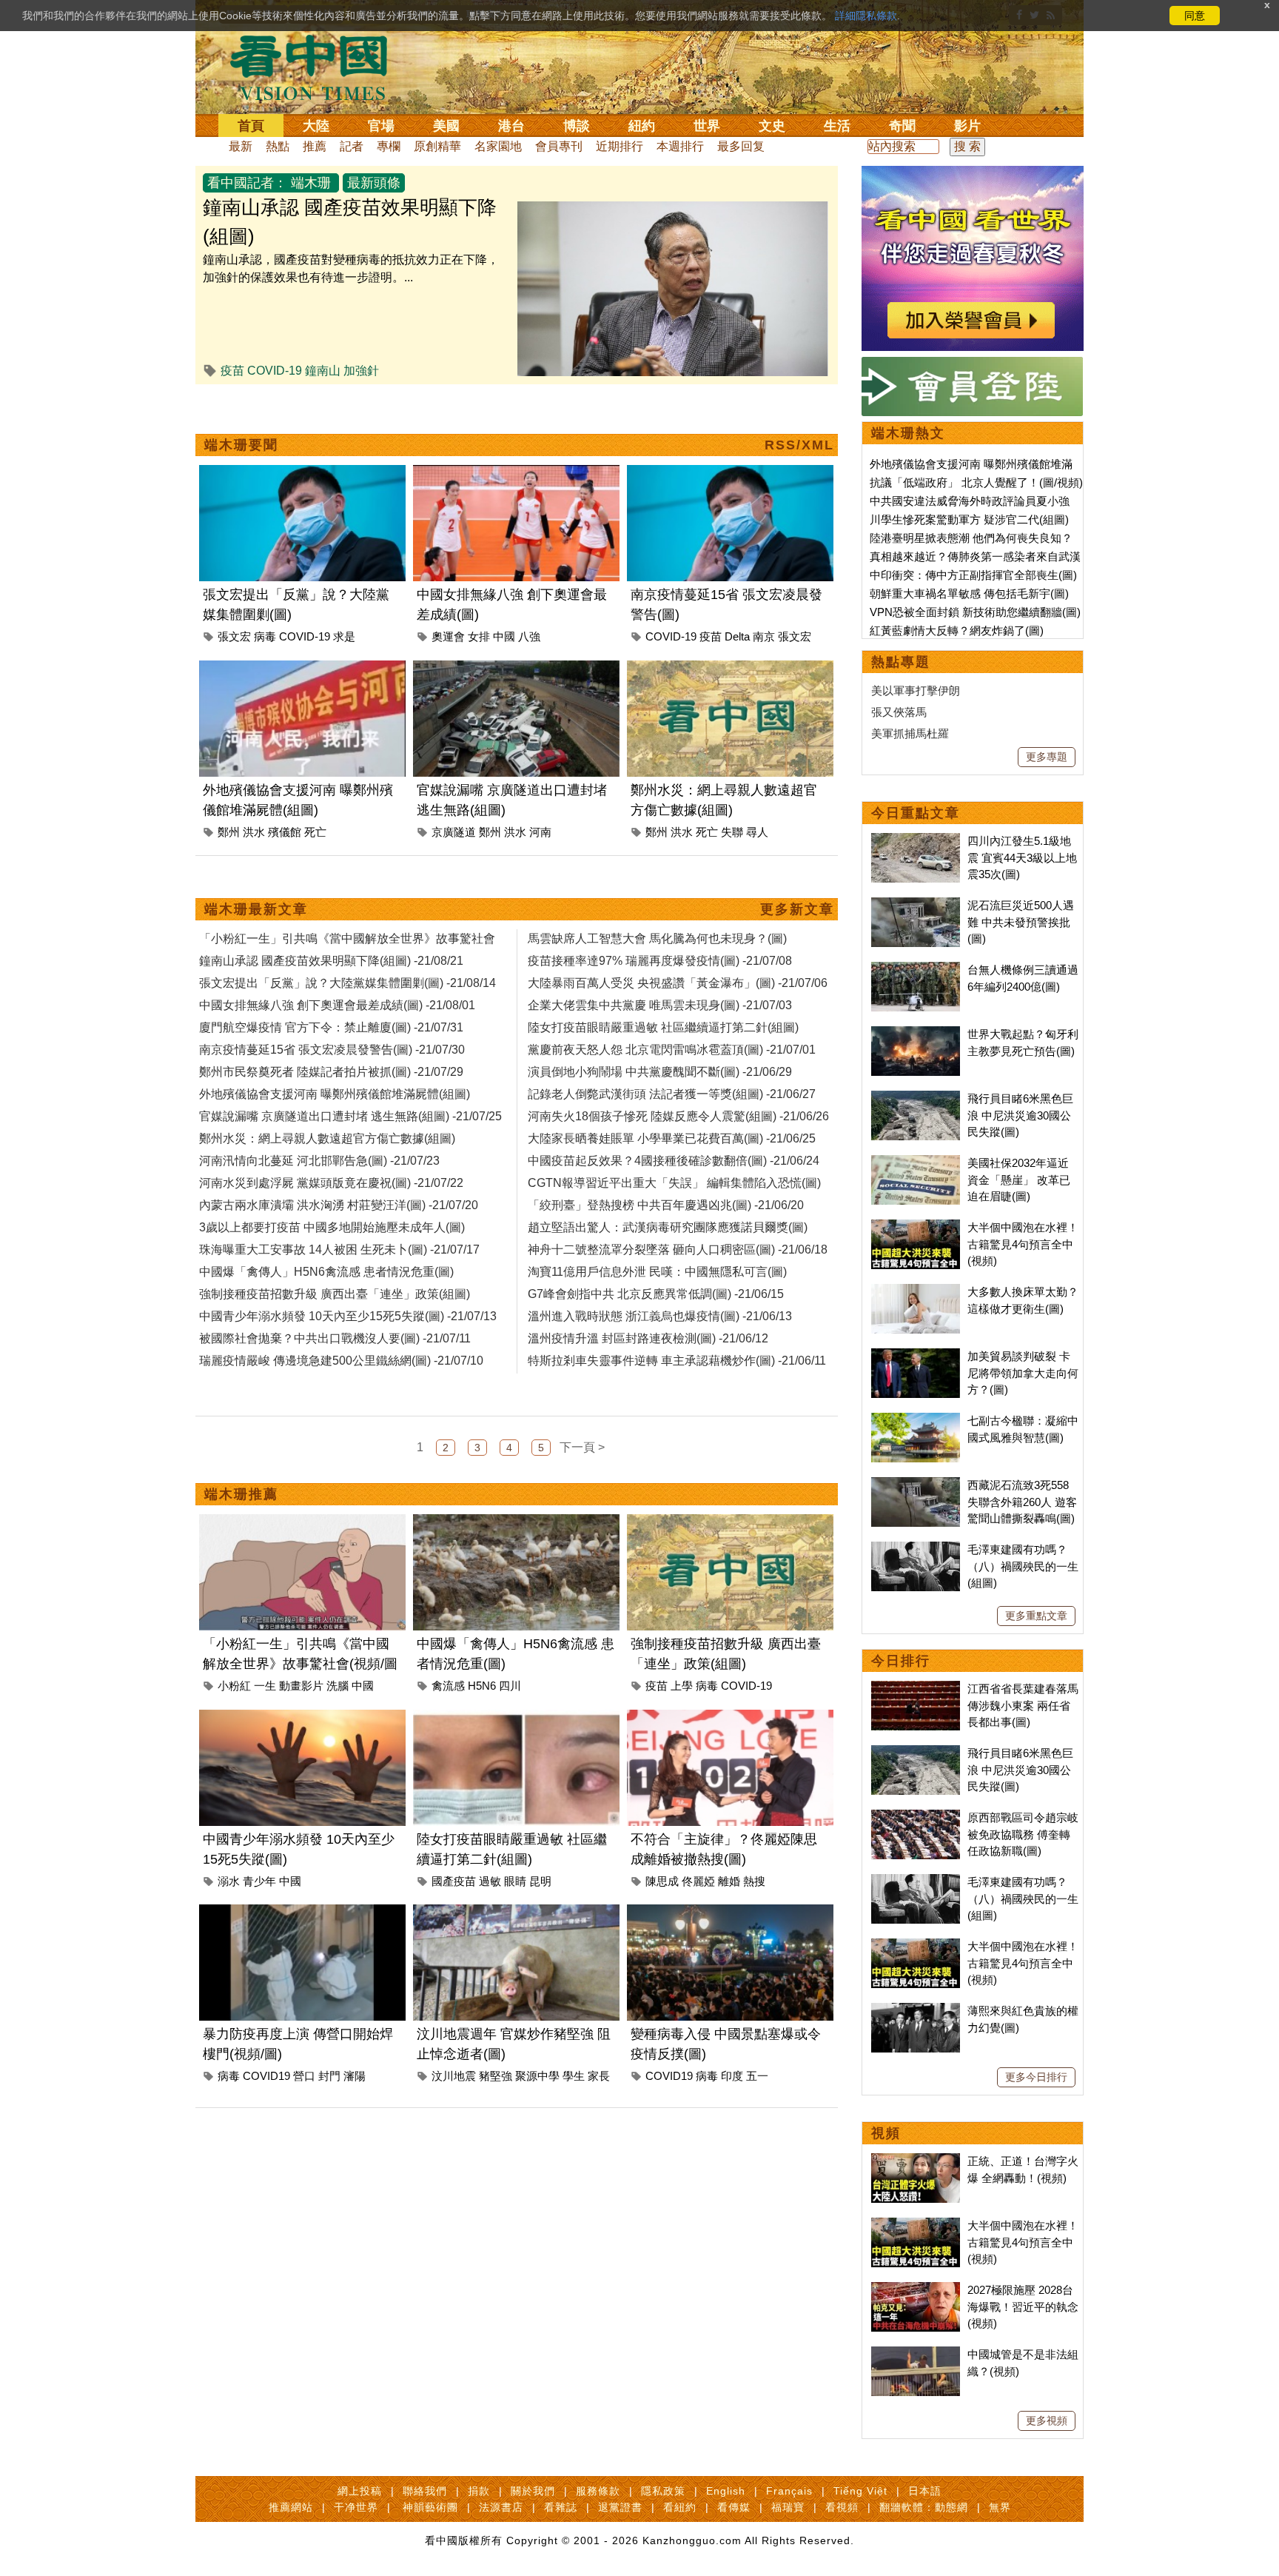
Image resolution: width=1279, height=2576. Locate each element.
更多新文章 (797, 909)
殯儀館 (285, 832)
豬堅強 (496, 2076)
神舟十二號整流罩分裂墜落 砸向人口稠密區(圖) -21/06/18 (678, 1249)
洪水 (254, 832)
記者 (352, 146)
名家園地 (498, 146)
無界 (1000, 2507)
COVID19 (266, 2076)
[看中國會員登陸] (973, 387)
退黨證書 (620, 2507)
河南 (540, 832)
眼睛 (515, 1881)
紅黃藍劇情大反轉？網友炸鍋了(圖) (957, 630)
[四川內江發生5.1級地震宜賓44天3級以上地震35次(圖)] (916, 841)
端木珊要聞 (241, 445)
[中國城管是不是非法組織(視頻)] (916, 2354)
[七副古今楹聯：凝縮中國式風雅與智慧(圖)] (916, 1421)
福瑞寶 (788, 2507)
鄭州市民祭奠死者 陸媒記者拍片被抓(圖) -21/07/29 (331, 1072)
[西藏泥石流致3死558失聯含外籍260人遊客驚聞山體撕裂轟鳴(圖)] (916, 1485)
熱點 (278, 146)
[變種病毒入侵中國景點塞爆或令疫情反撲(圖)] (730, 1913)
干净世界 (356, 2507)
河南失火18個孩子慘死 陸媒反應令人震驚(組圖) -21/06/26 (678, 1116)
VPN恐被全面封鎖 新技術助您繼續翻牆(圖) (975, 612)
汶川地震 (454, 2076)
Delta (737, 636)
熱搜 (754, 1881)
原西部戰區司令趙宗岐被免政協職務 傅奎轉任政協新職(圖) (1023, 1834)
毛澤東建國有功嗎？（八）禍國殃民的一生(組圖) (1023, 1566)
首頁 (251, 126)
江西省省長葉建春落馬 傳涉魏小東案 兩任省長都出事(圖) (1023, 1705)
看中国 (318, 67)
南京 (764, 636)
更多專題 (1047, 757)
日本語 (925, 2491)
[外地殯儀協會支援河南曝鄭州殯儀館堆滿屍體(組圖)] (302, 669)
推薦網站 (291, 2507)
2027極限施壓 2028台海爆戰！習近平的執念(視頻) (1023, 2306)
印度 (732, 2076)
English (726, 2491)
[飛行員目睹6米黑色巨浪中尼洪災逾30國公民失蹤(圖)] (916, 1098)
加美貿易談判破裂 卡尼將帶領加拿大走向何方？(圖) (1023, 1373)
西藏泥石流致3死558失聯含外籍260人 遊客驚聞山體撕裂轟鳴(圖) (1022, 1502)
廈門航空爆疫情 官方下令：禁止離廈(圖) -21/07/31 (331, 1027)
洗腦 (338, 1686)
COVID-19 (275, 371)
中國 (504, 636)
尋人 (757, 832)
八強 (529, 636)
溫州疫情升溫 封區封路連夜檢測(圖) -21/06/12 (648, 1338)
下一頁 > (582, 1447)
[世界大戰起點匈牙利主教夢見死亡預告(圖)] (916, 1034)
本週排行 (680, 146)
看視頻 (842, 2507)
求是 (344, 636)
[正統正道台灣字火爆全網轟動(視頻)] (916, 2161)
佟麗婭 (698, 1881)
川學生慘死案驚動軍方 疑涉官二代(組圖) (969, 519)
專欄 (389, 146)
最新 (241, 146)
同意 (1195, 16)
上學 (682, 1686)
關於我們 (533, 2491)
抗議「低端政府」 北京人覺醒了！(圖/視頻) (976, 482)
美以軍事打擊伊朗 (916, 690)
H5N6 (482, 1686)
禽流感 (448, 1686)
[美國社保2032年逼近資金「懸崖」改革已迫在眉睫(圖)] (916, 1163)
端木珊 (311, 183)
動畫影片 (301, 1686)
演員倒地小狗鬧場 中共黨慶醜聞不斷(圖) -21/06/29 (660, 1072)
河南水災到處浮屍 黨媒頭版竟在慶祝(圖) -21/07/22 (331, 1183)
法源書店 (501, 2507)
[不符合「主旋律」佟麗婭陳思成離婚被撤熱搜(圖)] (730, 1718)
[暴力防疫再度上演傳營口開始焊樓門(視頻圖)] (302, 1913)
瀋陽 (355, 2076)
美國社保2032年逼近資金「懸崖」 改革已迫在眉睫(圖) (1019, 1180)
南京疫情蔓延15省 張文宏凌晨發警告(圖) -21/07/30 (332, 1050)
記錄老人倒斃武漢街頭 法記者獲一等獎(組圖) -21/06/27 (672, 1094)
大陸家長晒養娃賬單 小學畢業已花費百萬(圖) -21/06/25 (672, 1138)
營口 (304, 2076)
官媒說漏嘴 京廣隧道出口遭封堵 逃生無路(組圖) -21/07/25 (350, 1116)
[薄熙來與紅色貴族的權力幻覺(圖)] (916, 2011)
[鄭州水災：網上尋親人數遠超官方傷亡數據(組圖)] (730, 669)
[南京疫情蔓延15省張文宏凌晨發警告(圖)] (730, 474)
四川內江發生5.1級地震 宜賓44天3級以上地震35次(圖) (1022, 857)
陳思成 (662, 1881)
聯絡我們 (425, 2491)
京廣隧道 (454, 832)
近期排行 (620, 146)
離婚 (729, 1881)
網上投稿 (360, 2491)
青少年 (259, 1881)
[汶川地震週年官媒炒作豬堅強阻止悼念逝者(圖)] (516, 1913)
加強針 (361, 371)
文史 (772, 126)
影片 (967, 126)
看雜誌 (561, 2507)
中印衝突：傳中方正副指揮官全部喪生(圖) (973, 575)
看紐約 (680, 2507)
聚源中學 (537, 2076)
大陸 (316, 126)
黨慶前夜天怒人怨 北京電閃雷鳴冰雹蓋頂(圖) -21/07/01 (672, 1050)
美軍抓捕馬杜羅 (910, 733)
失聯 (732, 832)
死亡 (315, 832)
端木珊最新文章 (256, 909)
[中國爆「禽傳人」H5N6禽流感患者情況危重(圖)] (516, 1523)
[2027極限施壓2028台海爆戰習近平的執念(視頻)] (916, 2290)
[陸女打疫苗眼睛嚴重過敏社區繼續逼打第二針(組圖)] (516, 1718)
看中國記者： (247, 183)
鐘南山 (323, 371)
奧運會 (448, 636)
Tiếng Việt (860, 2491)
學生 (574, 2076)
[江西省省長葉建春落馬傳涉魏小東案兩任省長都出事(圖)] (916, 1689)
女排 (479, 636)
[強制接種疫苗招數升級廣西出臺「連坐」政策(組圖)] (730, 1523)
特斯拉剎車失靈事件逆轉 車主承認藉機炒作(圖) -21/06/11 (677, 1361)
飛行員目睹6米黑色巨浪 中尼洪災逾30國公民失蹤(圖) (1020, 1115)
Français (789, 2491)
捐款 (479, 2491)
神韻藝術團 (430, 2507)
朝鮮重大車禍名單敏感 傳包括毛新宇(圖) (969, 593)
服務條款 (598, 2491)
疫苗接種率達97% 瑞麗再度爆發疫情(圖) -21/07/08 (660, 961)
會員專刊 (559, 146)
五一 (757, 2076)
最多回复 (741, 146)
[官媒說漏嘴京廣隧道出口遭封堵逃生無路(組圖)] (516, 669)
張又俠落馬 (899, 712)
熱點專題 (901, 662)
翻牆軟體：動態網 (924, 2507)
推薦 (315, 146)
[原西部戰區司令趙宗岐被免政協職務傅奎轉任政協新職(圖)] (916, 1817)
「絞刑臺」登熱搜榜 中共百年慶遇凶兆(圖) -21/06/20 (666, 1205)
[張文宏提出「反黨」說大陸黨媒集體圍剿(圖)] (302, 474)
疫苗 (232, 371)
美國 (446, 126)
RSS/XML (799, 445)
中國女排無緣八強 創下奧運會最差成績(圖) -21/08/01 (337, 1005)
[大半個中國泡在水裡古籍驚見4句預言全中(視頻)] (916, 1227)
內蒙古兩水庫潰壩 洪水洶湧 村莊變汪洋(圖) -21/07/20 (339, 1205)
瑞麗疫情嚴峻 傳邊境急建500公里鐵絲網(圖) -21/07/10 (341, 1361)
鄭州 (229, 832)
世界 (707, 126)
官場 (381, 126)
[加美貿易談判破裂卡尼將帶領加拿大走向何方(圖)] (916, 1356)
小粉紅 (234, 1686)
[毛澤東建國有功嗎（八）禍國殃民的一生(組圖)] (916, 1549)
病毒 (265, 636)
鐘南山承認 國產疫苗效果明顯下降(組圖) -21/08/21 (331, 961)
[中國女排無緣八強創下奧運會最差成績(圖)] (516, 474)
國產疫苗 (454, 1881)
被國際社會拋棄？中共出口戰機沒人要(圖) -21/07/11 (335, 1338)
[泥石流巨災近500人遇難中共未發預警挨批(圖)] (916, 905)
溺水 (229, 1881)
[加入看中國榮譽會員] (973, 174)
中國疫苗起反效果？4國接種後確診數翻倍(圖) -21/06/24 (674, 1161)
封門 (329, 2076)
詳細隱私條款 (866, 16)
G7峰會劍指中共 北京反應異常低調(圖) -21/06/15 (656, 1294)
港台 (511, 126)
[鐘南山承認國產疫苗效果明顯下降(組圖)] (673, 210)
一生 (265, 1686)
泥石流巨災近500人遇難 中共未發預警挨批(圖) (1021, 922)
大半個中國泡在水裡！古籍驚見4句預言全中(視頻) (1023, 1244)
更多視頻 (1047, 2421)
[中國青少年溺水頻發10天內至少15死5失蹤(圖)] (302, 1718)
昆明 (540, 1881)
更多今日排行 (1036, 2077)
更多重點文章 (1036, 1616)
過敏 (490, 1881)
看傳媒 (734, 2507)
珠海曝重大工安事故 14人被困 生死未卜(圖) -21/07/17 (339, 1249)
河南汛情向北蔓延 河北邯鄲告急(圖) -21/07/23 (319, 1161)
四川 (510, 1686)
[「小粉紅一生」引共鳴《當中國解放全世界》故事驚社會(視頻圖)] (302, 1523)
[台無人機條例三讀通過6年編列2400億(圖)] (916, 970)
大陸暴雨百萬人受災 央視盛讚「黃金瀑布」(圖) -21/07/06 (678, 983)
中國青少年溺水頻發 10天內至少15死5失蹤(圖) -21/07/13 (348, 1316)
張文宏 (234, 636)
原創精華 (437, 146)
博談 (577, 126)
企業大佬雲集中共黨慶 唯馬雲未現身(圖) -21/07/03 (660, 1005)
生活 (837, 126)
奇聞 (902, 126)
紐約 (642, 126)
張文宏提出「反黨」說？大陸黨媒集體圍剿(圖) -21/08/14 (348, 983)
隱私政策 (663, 2491)
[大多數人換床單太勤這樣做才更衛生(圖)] (916, 1292)
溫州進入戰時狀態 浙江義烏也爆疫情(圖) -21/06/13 (660, 1316)
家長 (599, 2076)
